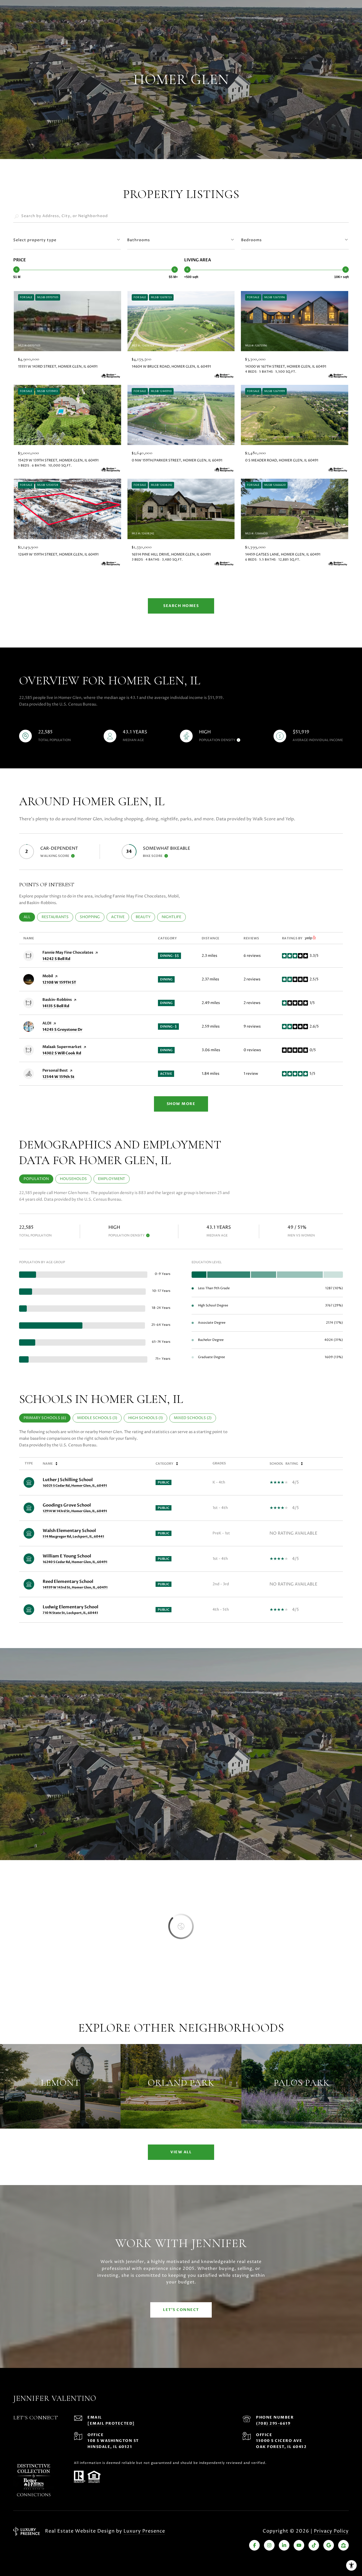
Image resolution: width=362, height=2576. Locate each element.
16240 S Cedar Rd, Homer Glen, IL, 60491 (75, 1562)
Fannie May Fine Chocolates (68, 952)
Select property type (35, 240)
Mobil (48, 976)
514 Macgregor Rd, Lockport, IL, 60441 (73, 1536)
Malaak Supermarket (62, 1047)
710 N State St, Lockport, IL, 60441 (70, 1613)
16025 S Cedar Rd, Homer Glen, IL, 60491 (75, 1486)
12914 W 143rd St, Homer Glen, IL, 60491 (75, 1511)
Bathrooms (139, 240)
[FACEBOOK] (254, 2545)
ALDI (47, 1023)
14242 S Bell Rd (56, 959)
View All (181, 2152)
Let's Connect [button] (181, 2310)
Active (120, 917)
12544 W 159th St (58, 1077)
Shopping (92, 917)
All (29, 917)
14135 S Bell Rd (56, 1006)
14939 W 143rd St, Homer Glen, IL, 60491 (75, 1587)
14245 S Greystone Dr (62, 1030)
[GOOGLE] (329, 2545)
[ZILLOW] (343, 2545)
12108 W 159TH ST (59, 982)
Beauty (145, 917)
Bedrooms (251, 240)
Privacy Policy (331, 2531)
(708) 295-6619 (273, 2423)
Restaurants (57, 917)
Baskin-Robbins (57, 1000)
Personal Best (55, 1070)
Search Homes (181, 606)
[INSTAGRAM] (269, 2545)
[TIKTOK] (314, 2545)
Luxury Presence (144, 2531)
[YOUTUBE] (299, 2545)
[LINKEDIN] (284, 2545)
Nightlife (174, 917)
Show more (181, 1104)
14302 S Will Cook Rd (62, 1053)
